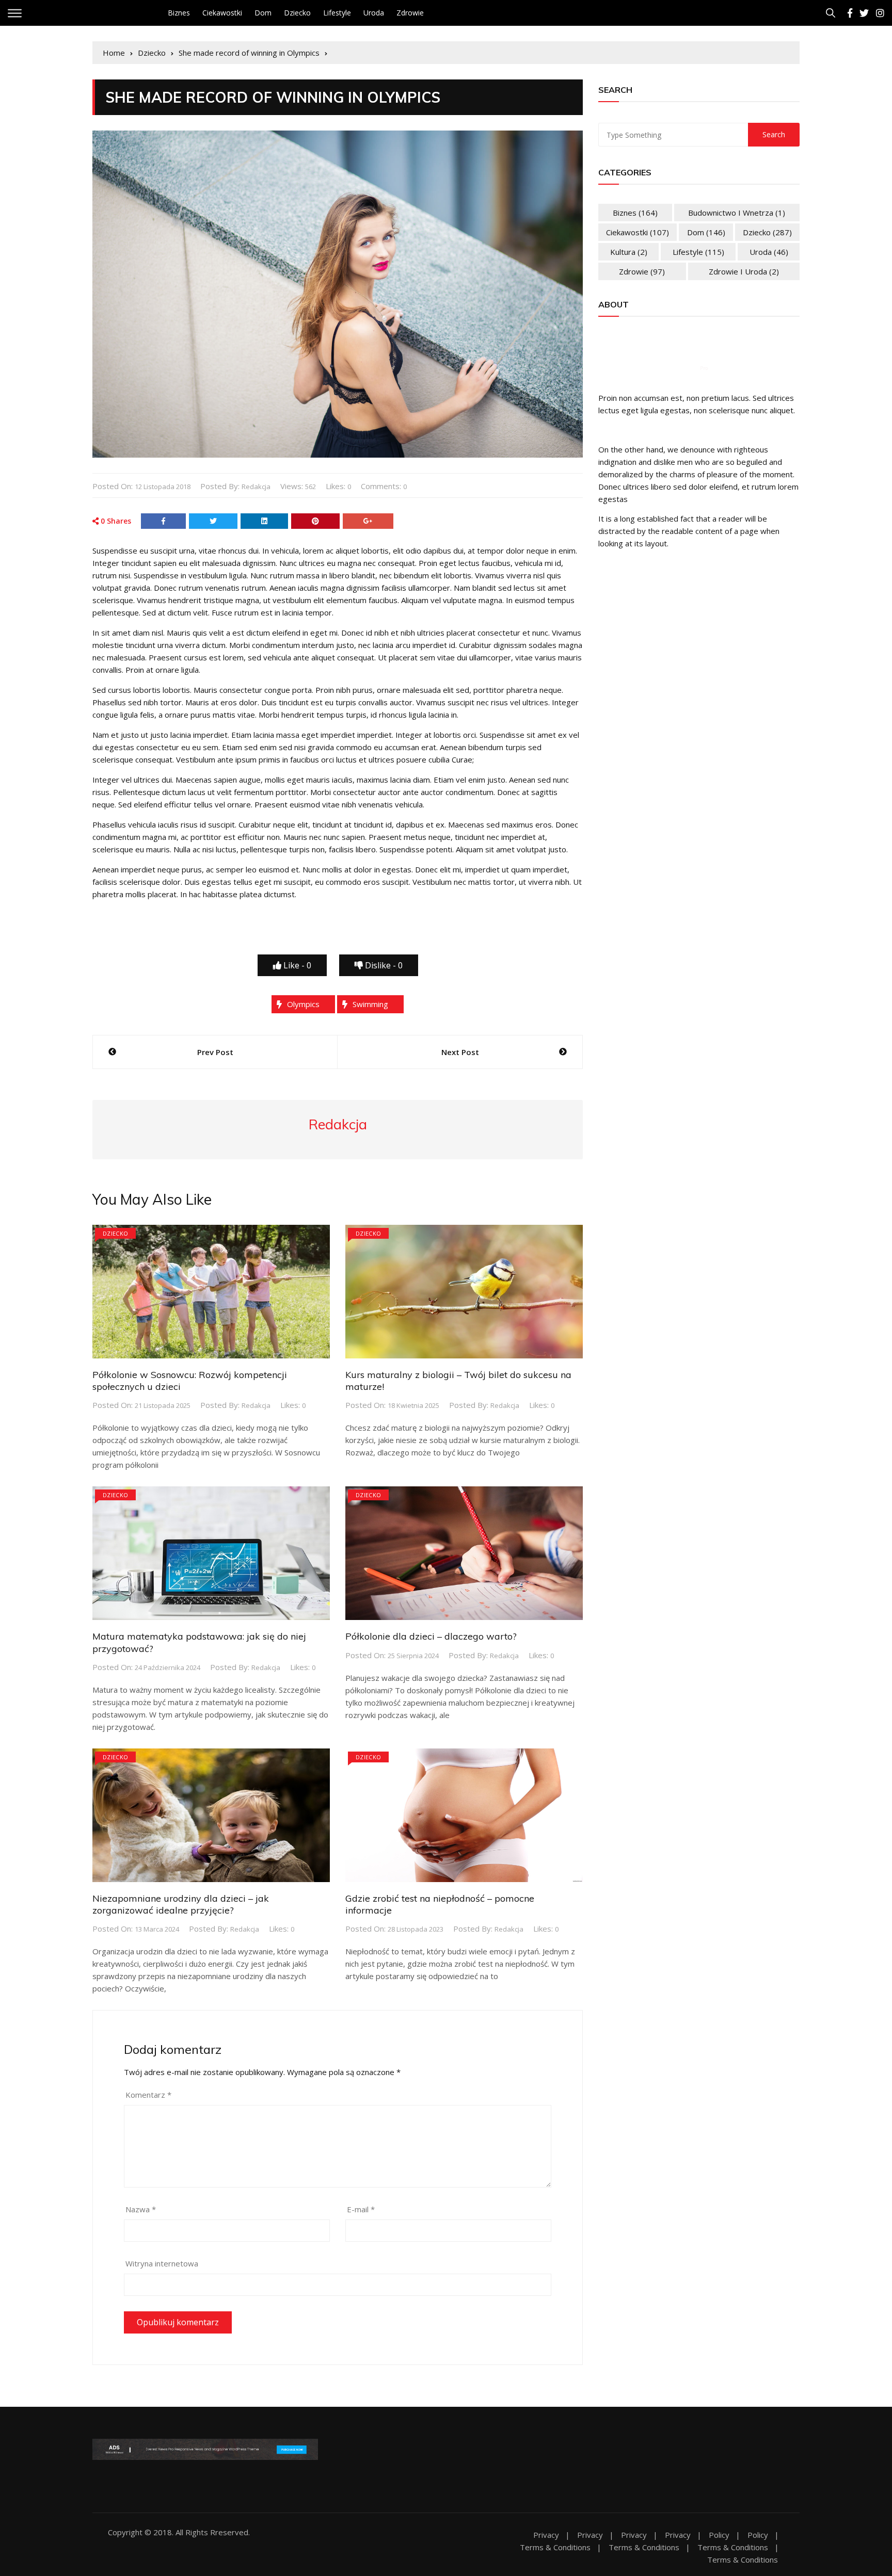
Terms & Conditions (555, 2547)
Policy (719, 2535)
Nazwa (141, 2209)
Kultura (629, 252)
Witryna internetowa (162, 2263)
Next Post (460, 1052)
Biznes (179, 13)
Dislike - (383, 965)
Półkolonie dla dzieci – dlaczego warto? (431, 1636)
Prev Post (215, 1052)
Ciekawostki (222, 13)
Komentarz (148, 2095)
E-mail (361, 2209)
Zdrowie (410, 13)
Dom (263, 13)
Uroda (374, 13)
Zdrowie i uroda (744, 271)
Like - (296, 965)
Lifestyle (337, 13)
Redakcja (256, 487)
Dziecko (297, 13)
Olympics (303, 1004)
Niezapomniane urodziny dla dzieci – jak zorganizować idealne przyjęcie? (181, 1904)
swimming (370, 1004)
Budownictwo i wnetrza (737, 213)
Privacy (546, 2535)
